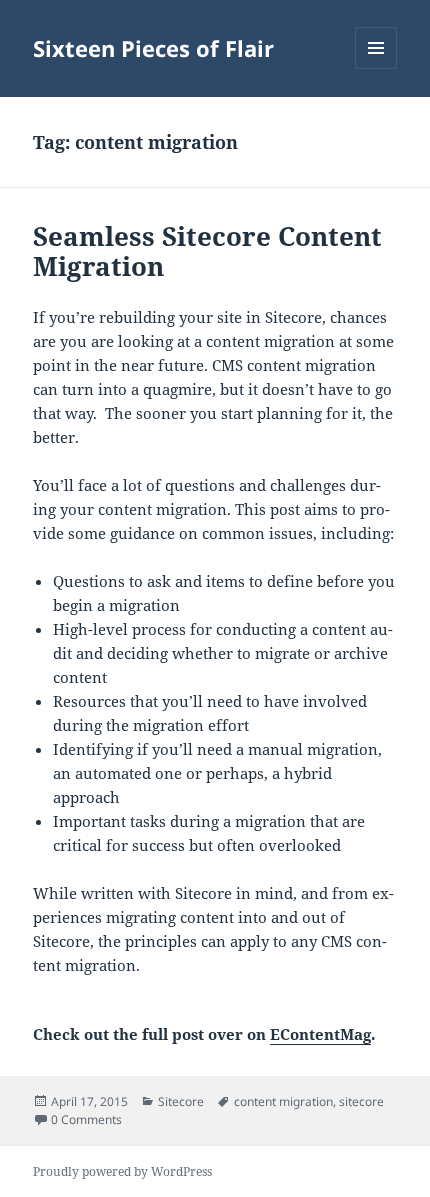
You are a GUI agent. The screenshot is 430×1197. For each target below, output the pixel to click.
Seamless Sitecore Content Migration (207, 251)
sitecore (361, 1101)
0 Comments (86, 1119)
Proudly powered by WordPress (122, 1171)
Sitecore (181, 1101)
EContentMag (320, 1034)
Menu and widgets (376, 68)
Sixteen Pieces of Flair (153, 48)
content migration (283, 1101)
